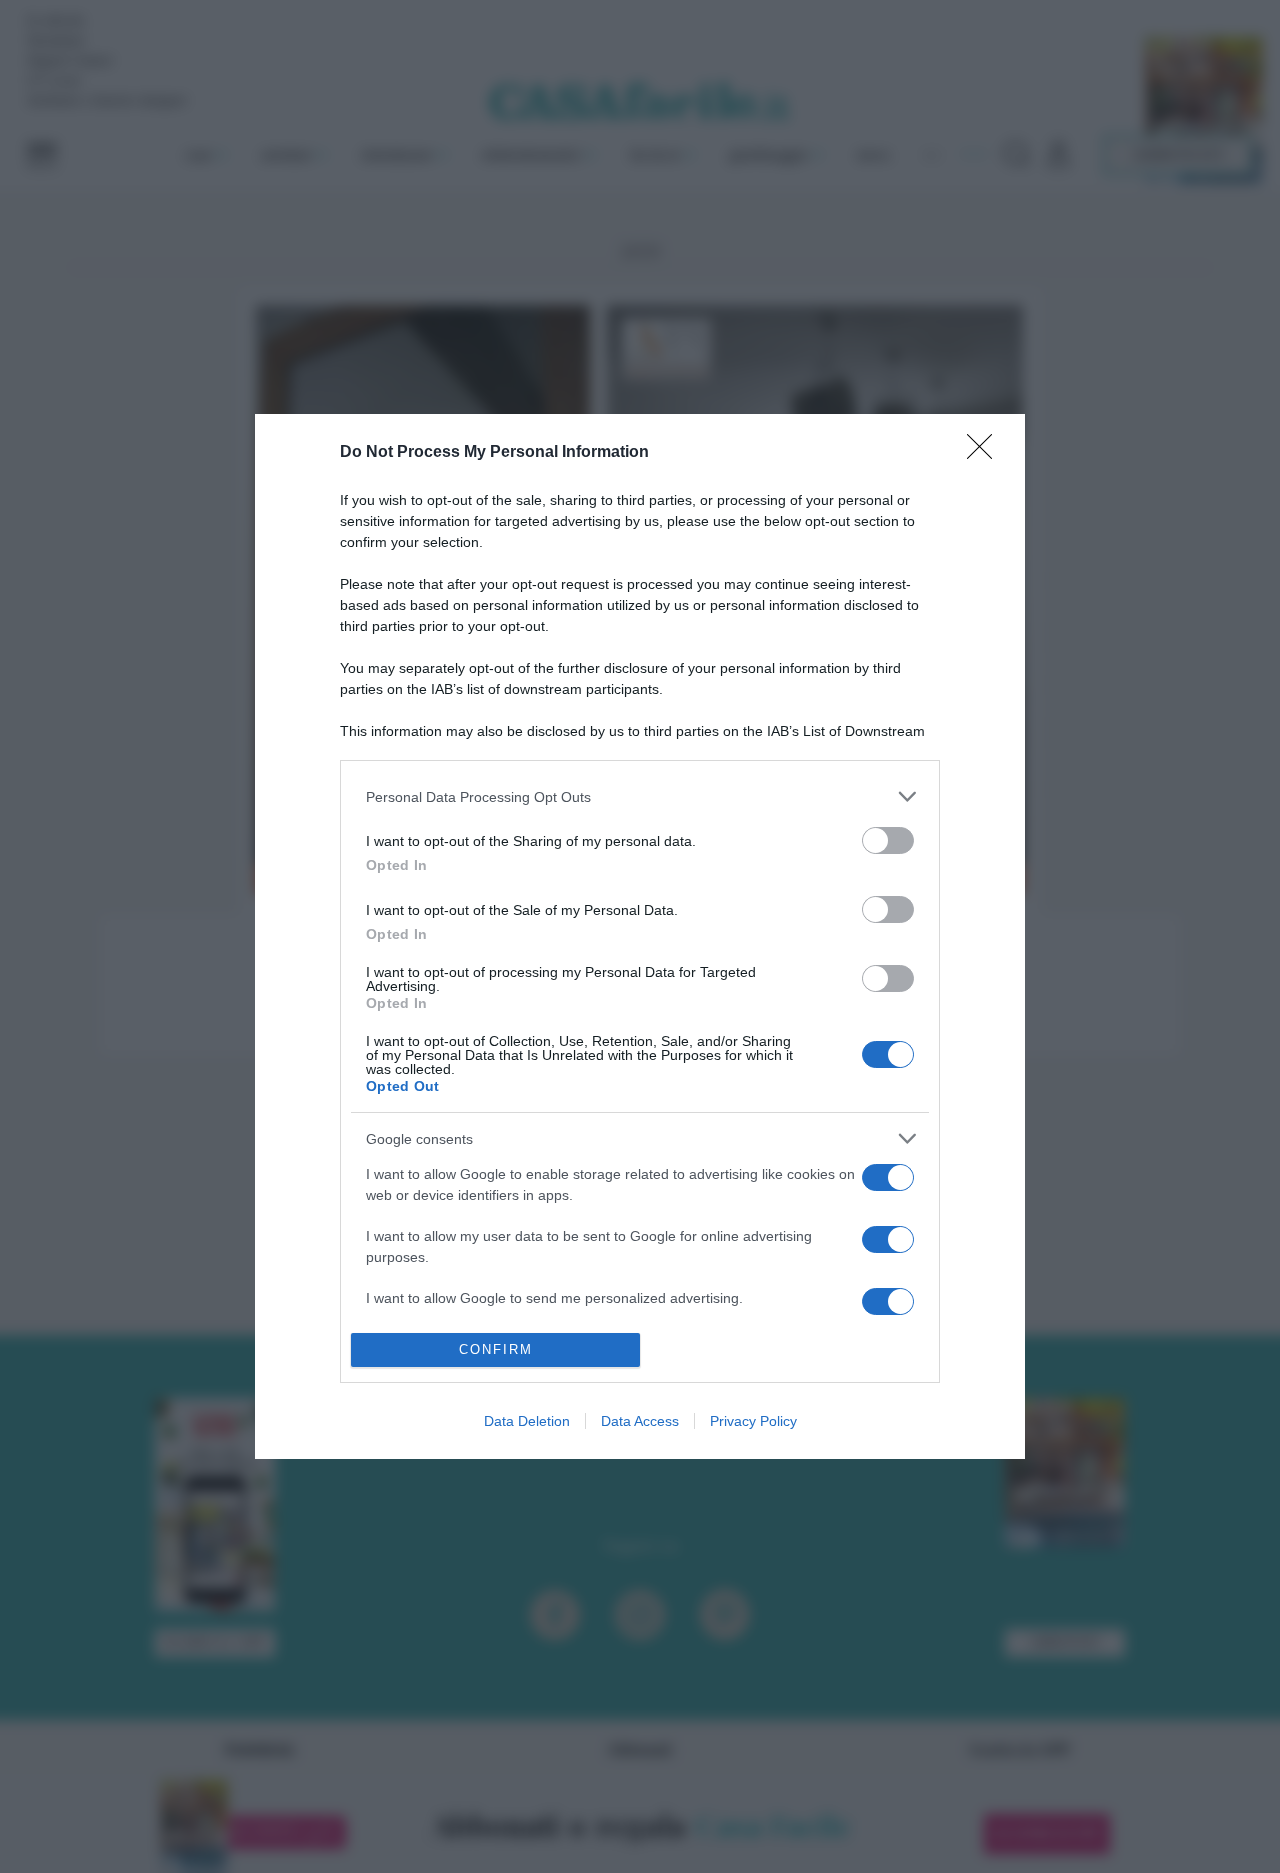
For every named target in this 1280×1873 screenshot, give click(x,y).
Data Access (640, 1421)
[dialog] (640, 936)
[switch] (888, 840)
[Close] (986, 453)
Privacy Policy (753, 1421)
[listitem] (640, 796)
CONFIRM (496, 1349)
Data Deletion (527, 1421)
